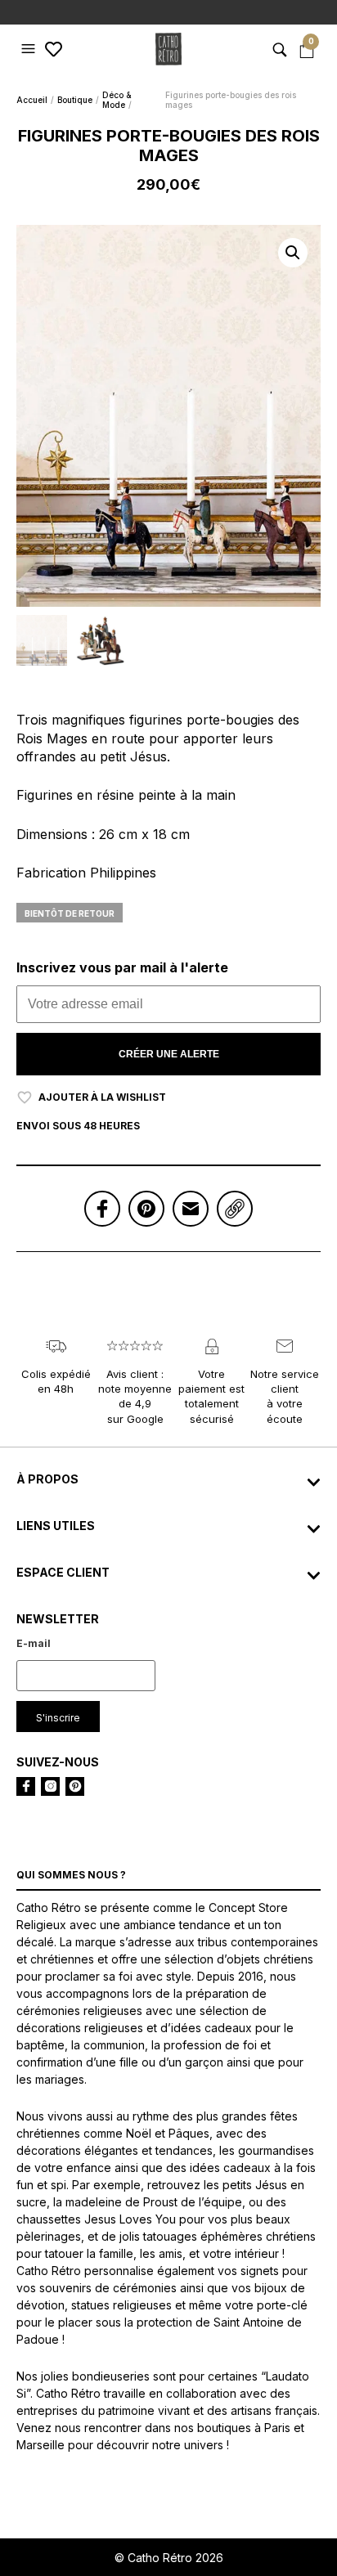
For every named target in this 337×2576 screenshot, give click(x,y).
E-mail (34, 1643)
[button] (30, 49)
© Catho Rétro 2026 (169, 2558)
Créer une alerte (169, 1054)
